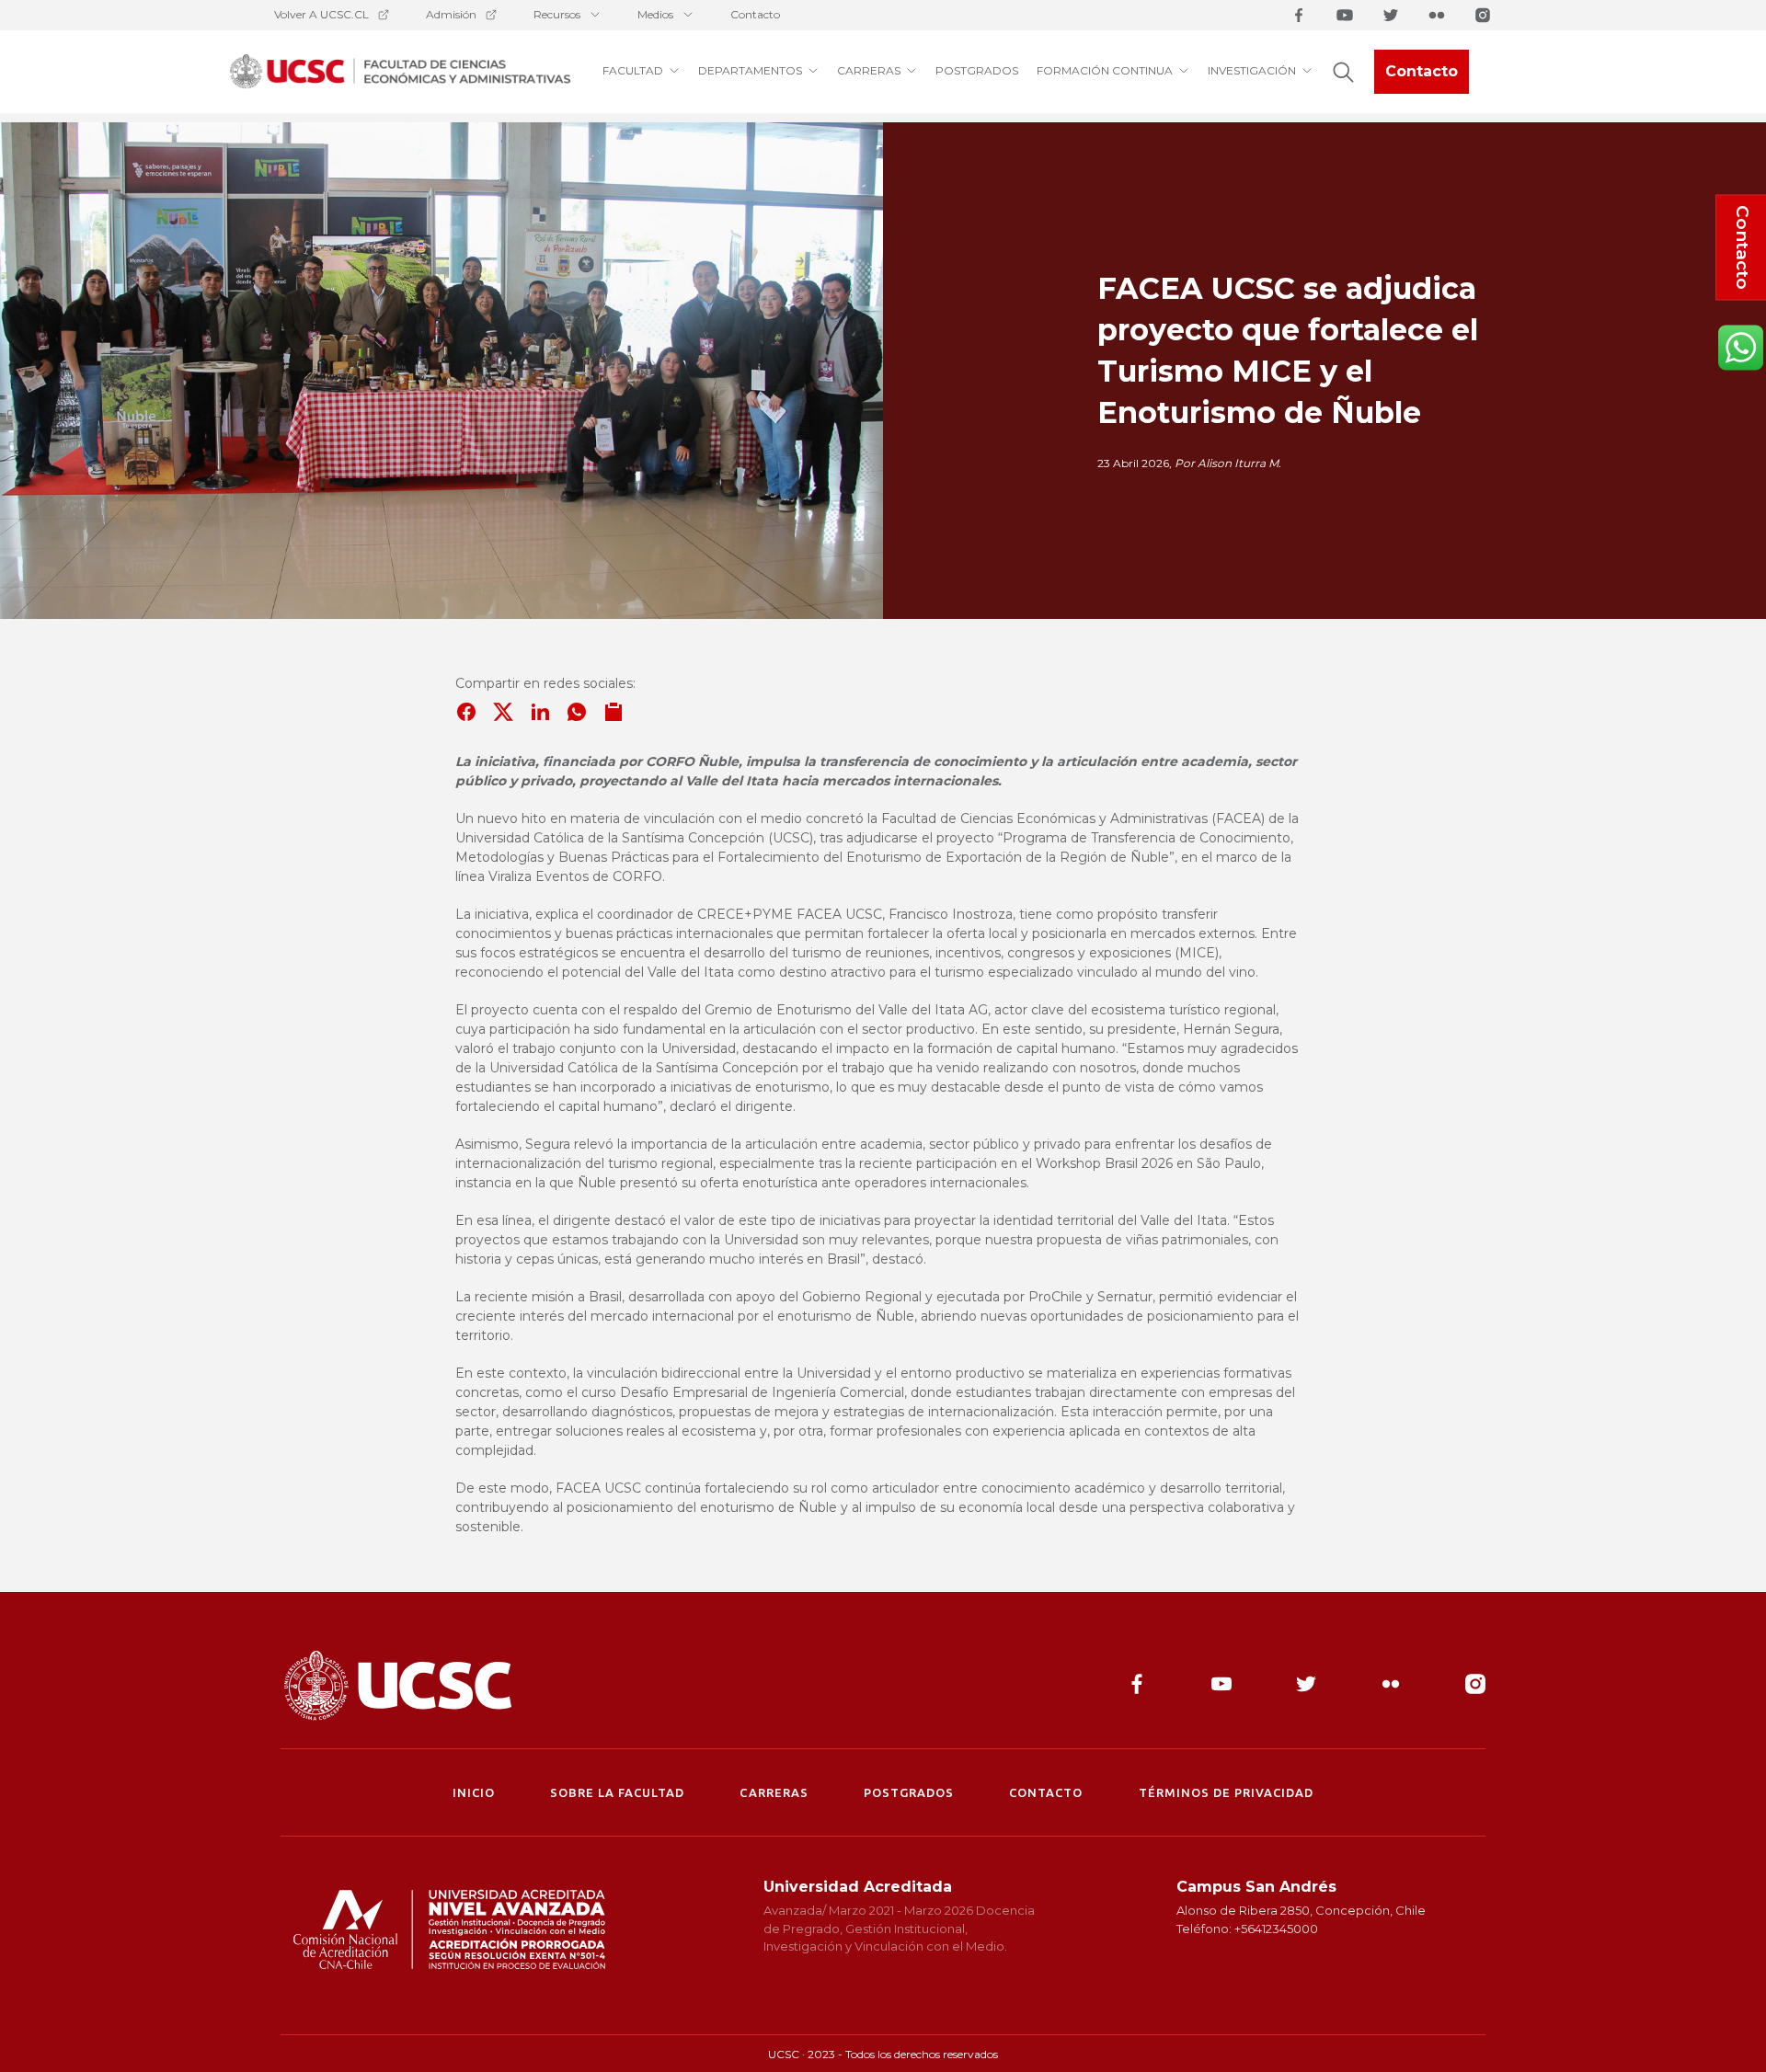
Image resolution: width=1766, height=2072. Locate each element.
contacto (1046, 1792)
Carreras (774, 1792)
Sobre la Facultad (618, 1792)
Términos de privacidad (1227, 1792)
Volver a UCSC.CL (321, 14)
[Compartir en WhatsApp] (577, 712)
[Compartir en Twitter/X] (503, 712)
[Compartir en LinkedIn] (540, 712)
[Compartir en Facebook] (466, 712)
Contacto (755, 14)
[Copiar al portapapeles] (614, 712)
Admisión (451, 14)
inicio (474, 1792)
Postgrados (909, 1792)
